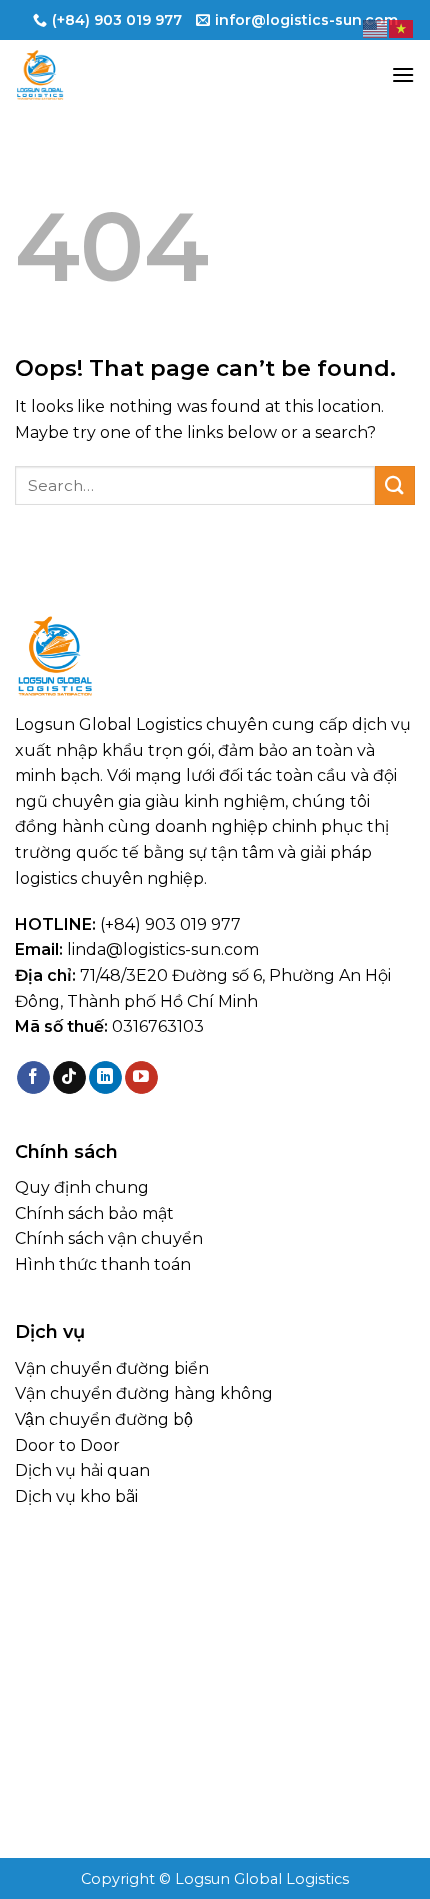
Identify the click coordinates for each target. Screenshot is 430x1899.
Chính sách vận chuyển (109, 1238)
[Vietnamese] (402, 27)
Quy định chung (82, 1187)
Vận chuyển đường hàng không (144, 1393)
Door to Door (67, 1445)
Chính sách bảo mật (94, 1213)
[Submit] (395, 485)
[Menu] (403, 74)
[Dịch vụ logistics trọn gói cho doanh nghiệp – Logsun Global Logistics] (115, 75)
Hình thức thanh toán (103, 1264)
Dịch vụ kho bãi (76, 1496)
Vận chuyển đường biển (112, 1368)
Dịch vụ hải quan (82, 1470)
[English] (376, 27)
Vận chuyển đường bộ (104, 1419)
